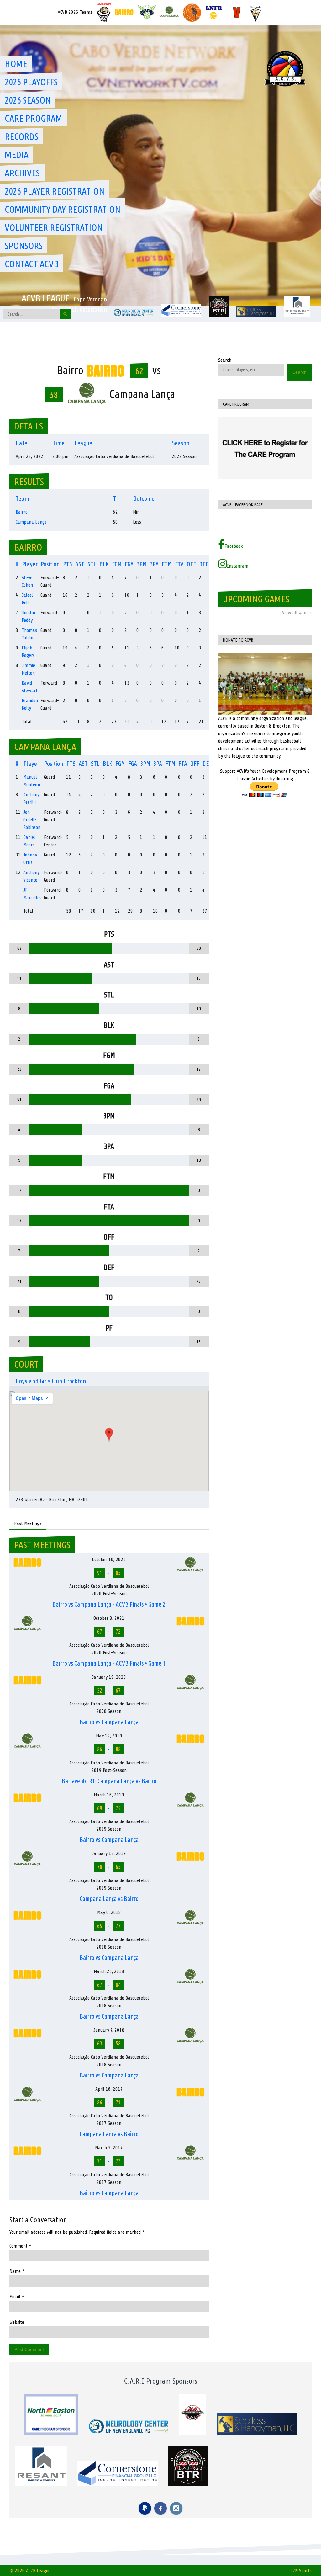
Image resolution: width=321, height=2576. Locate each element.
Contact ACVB (32, 264)
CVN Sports (301, 2571)
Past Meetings (28, 1523)
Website (17, 2322)
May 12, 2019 (109, 1736)
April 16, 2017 (109, 2089)
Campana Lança (31, 522)
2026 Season (28, 100)
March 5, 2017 (109, 2148)
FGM (117, 564)
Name (17, 2271)
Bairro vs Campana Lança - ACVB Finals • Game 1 (109, 1663)
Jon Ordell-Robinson (32, 820)
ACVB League (46, 298)
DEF (204, 564)
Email (17, 2297)
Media (17, 155)
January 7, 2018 (109, 2030)
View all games (297, 613)
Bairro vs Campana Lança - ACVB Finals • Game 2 (109, 1604)
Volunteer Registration (54, 227)
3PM (142, 564)
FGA (129, 564)
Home (16, 64)
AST (80, 564)
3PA (154, 564)
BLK (104, 564)
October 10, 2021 (109, 1560)
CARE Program (34, 118)
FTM (167, 564)
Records (21, 136)
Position (50, 564)
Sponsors (24, 246)
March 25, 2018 (109, 1971)
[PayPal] (145, 2508)
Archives (22, 173)
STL (92, 564)
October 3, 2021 (109, 1618)
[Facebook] (160, 2508)
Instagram (238, 566)
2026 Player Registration (55, 191)
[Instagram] (176, 2508)
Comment (20, 2246)
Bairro (22, 512)
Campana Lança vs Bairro (109, 1899)
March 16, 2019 (109, 1795)
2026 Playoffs (31, 82)
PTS (68, 564)
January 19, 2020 (109, 1677)
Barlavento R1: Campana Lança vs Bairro (109, 1781)
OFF (191, 564)
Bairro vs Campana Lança (109, 1722)
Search (225, 360)
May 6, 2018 (109, 1912)
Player (30, 564)
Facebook (234, 546)
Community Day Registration (63, 209)
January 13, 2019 (109, 1853)
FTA (179, 564)
